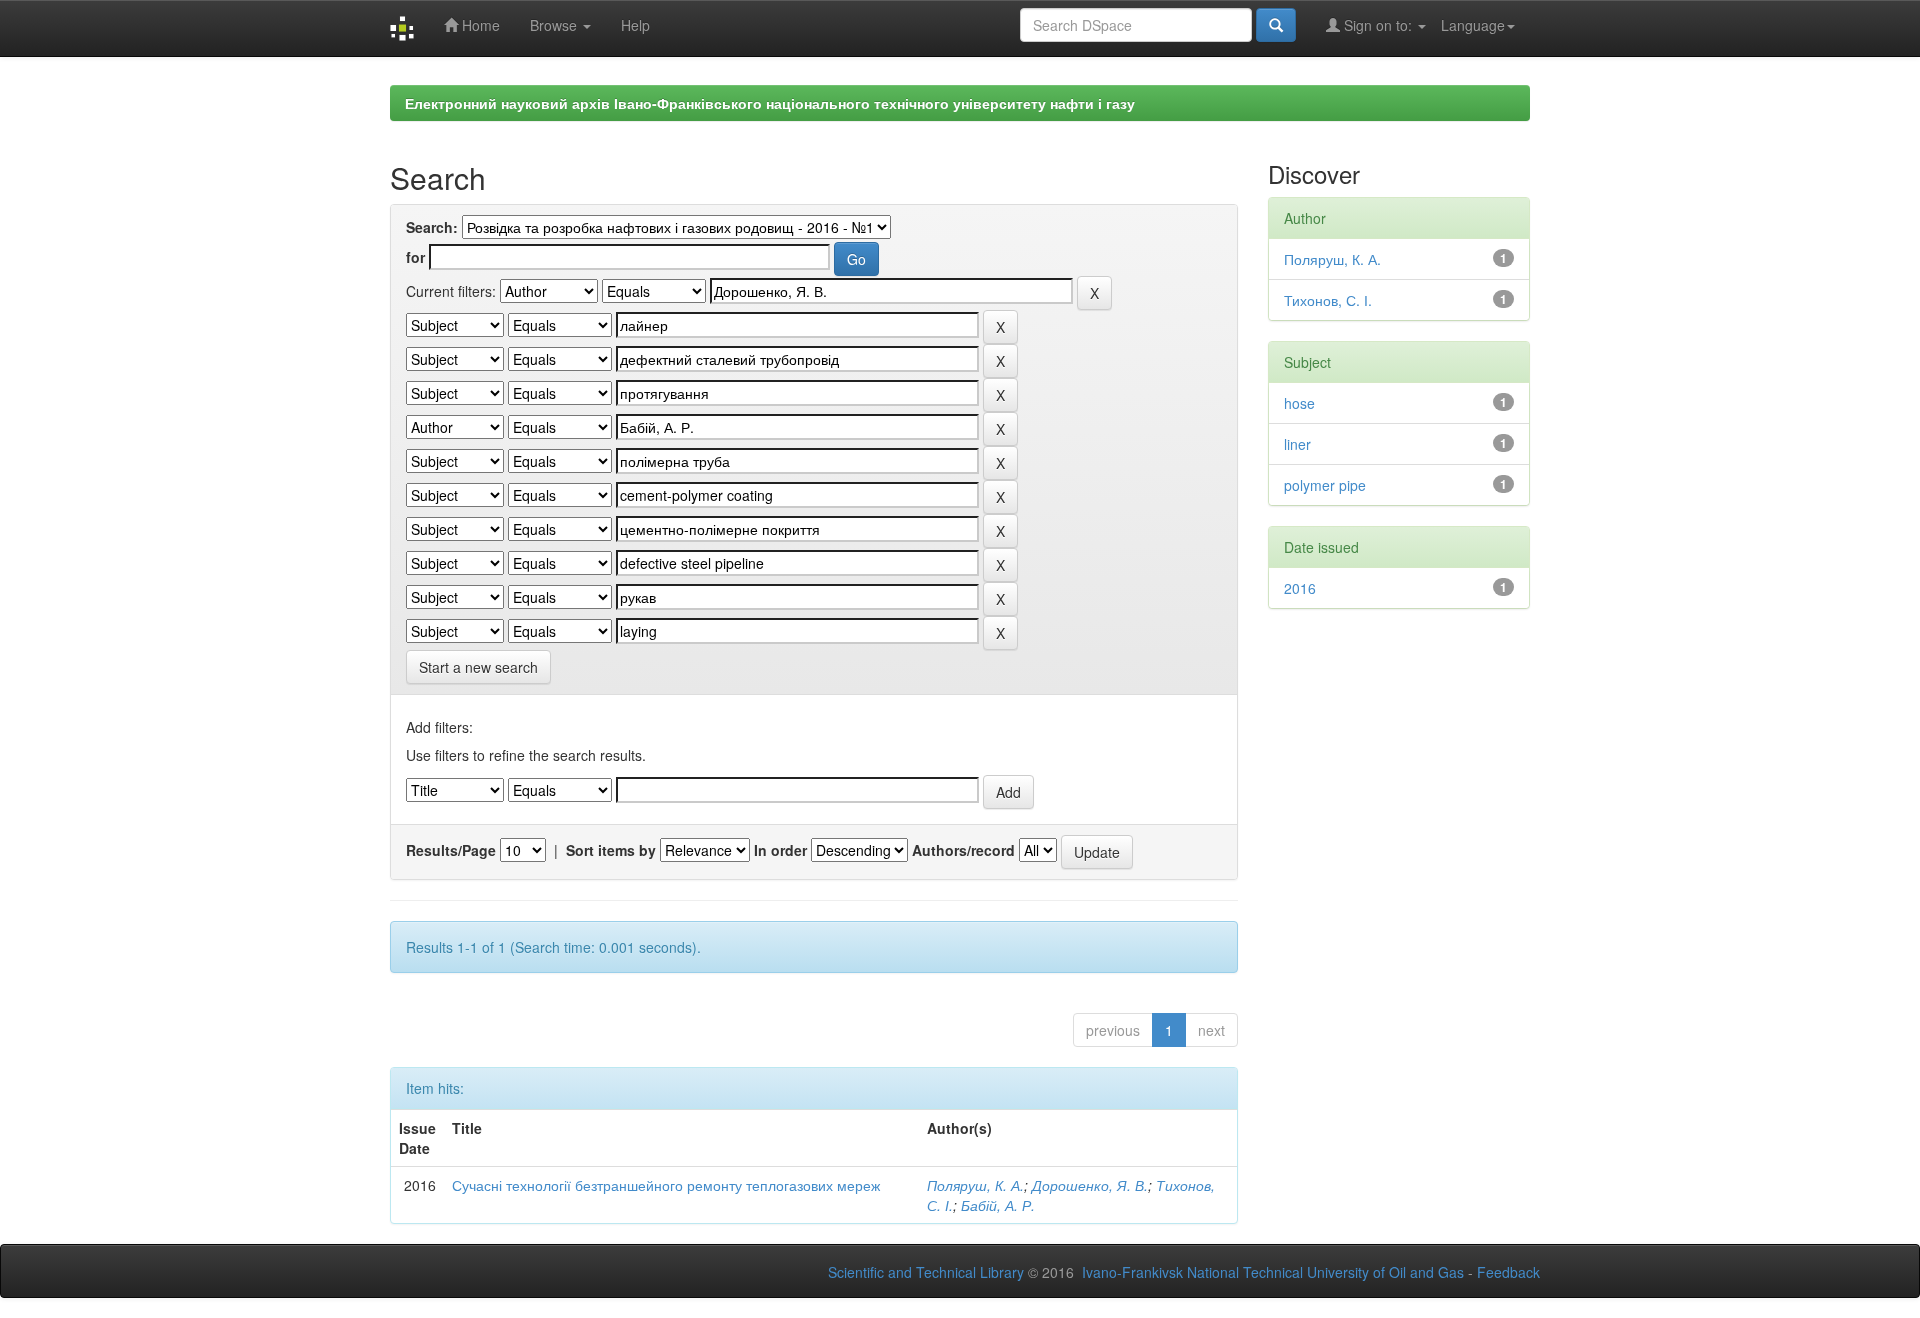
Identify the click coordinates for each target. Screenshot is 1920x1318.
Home (479, 25)
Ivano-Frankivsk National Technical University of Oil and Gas (1273, 1272)
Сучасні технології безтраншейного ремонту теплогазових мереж (666, 1185)
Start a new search (478, 667)
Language (1473, 25)
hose (1299, 403)
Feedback (1508, 1272)
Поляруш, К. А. (975, 1185)
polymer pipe (1325, 485)
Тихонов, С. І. (1328, 300)
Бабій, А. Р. (998, 1205)
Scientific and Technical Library (926, 1272)
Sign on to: (1378, 25)
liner (1297, 444)
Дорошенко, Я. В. (1090, 1185)
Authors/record (963, 850)
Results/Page (451, 850)
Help (635, 25)
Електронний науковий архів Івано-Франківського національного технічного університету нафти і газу (770, 103)
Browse (555, 25)
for (415, 257)
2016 (1300, 588)
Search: (432, 227)
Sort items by (611, 850)
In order (780, 850)
